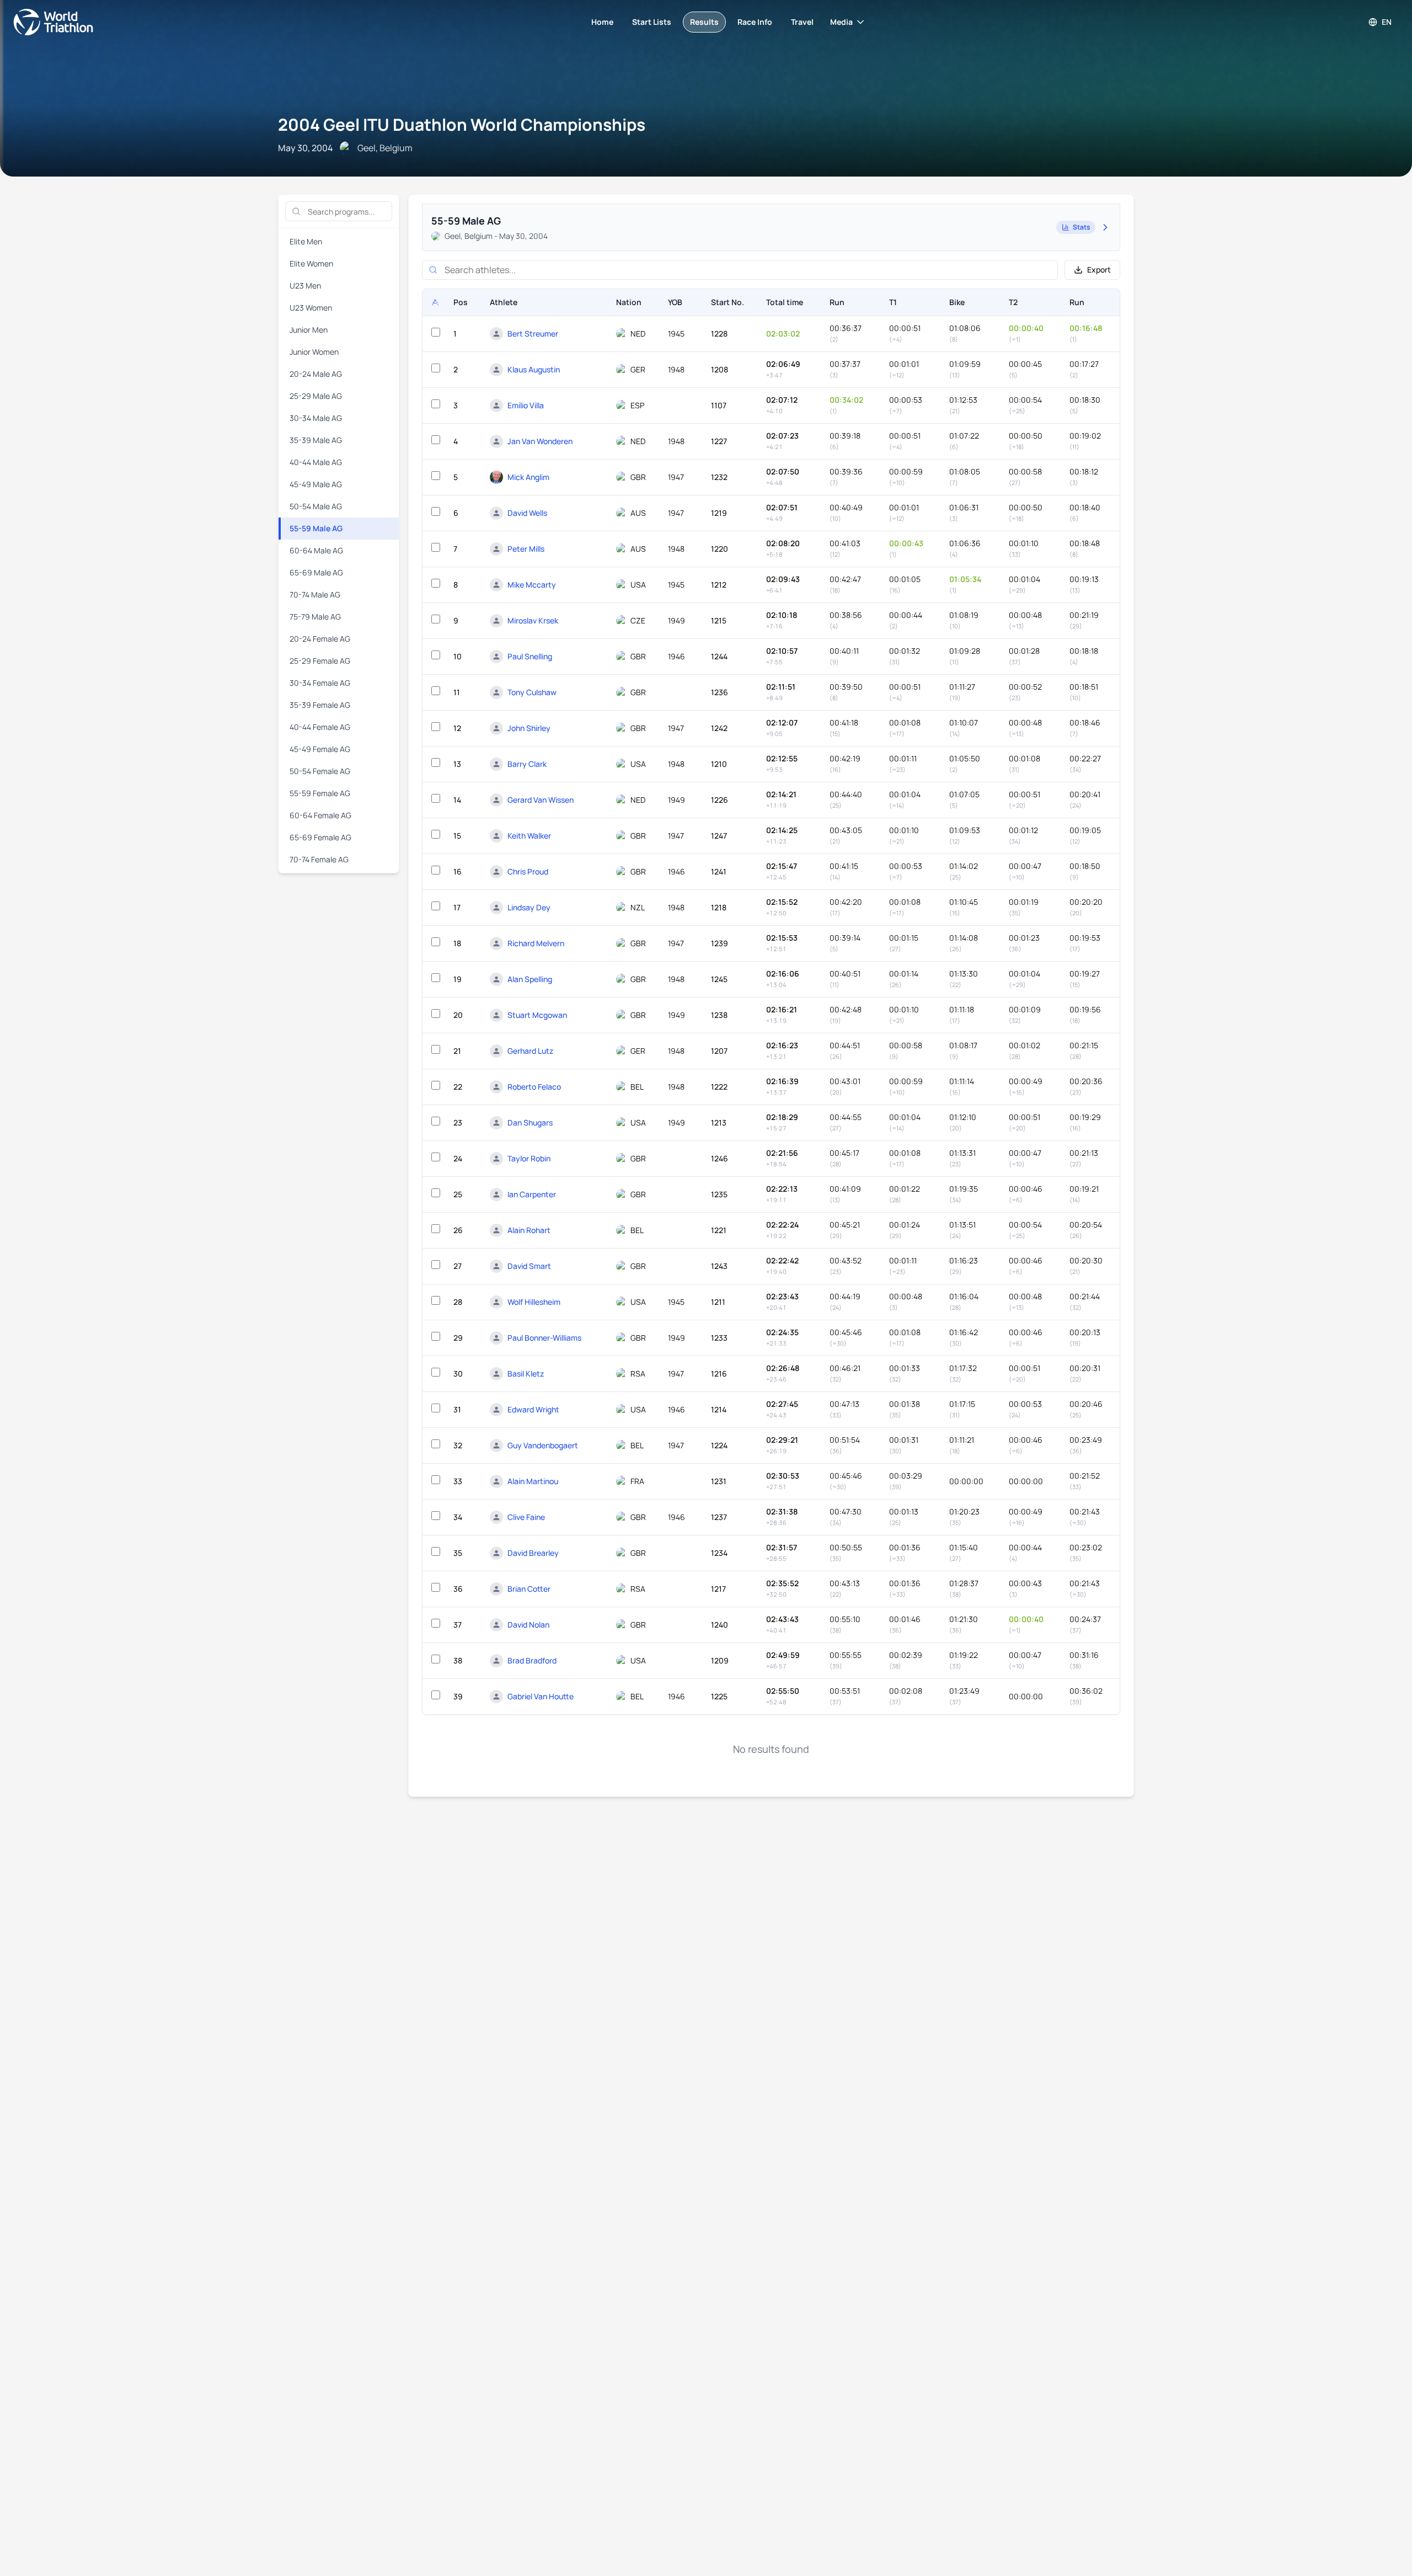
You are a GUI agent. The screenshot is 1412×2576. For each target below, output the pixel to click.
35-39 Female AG (320, 705)
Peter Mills (526, 549)
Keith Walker (529, 836)
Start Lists (652, 22)
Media (841, 22)
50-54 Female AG (320, 771)
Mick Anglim (528, 477)
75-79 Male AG (315, 617)
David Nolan (528, 1625)
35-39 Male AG (316, 440)
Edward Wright (533, 1409)
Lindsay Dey (529, 907)
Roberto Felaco (534, 1087)
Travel (802, 22)
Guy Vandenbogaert (543, 1445)
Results (704, 22)
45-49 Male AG (316, 484)
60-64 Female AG (320, 815)
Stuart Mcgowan (537, 1015)
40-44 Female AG (320, 727)
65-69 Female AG (320, 837)
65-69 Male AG (316, 572)
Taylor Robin (529, 1158)
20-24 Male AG (316, 374)
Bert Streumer (533, 334)
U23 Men (305, 286)
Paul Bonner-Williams (544, 1338)
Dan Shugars (530, 1122)
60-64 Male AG (316, 550)
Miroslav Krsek (533, 620)
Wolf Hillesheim (534, 1302)
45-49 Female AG (320, 749)
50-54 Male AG (316, 506)
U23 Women (311, 308)
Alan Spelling (530, 979)
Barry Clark (527, 764)
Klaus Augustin (534, 369)
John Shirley (529, 728)
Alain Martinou (533, 1481)
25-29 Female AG (320, 661)
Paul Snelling (530, 656)
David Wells (527, 513)
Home (602, 22)
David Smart (529, 1266)
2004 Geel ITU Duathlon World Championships (462, 124)
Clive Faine (526, 1517)
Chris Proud (528, 871)
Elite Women (311, 263)
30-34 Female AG (320, 683)
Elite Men (306, 241)
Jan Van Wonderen (540, 441)
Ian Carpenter (532, 1194)
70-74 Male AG (315, 594)
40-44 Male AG (316, 462)
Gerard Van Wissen (541, 800)
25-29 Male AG (316, 396)
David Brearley (533, 1553)
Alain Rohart (529, 1230)
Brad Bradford (532, 1660)
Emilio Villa (526, 405)
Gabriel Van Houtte (541, 1696)
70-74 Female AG (319, 859)
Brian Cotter (529, 1589)
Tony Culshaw (532, 692)
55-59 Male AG (316, 528)
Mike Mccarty (532, 585)
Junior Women (314, 352)
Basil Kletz (526, 1374)
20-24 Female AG (320, 639)
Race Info (755, 22)
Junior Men (309, 330)
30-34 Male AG (316, 418)
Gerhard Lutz (530, 1051)
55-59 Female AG (320, 793)
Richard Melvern (536, 943)
